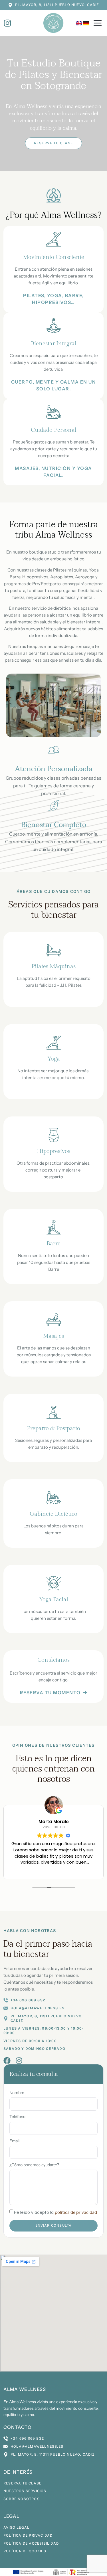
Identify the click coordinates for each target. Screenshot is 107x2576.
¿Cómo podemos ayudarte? (34, 2165)
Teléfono (17, 2117)
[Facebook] (7, 2061)
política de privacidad (76, 2212)
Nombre (17, 2093)
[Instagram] (19, 2061)
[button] (98, 24)
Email (14, 2141)
